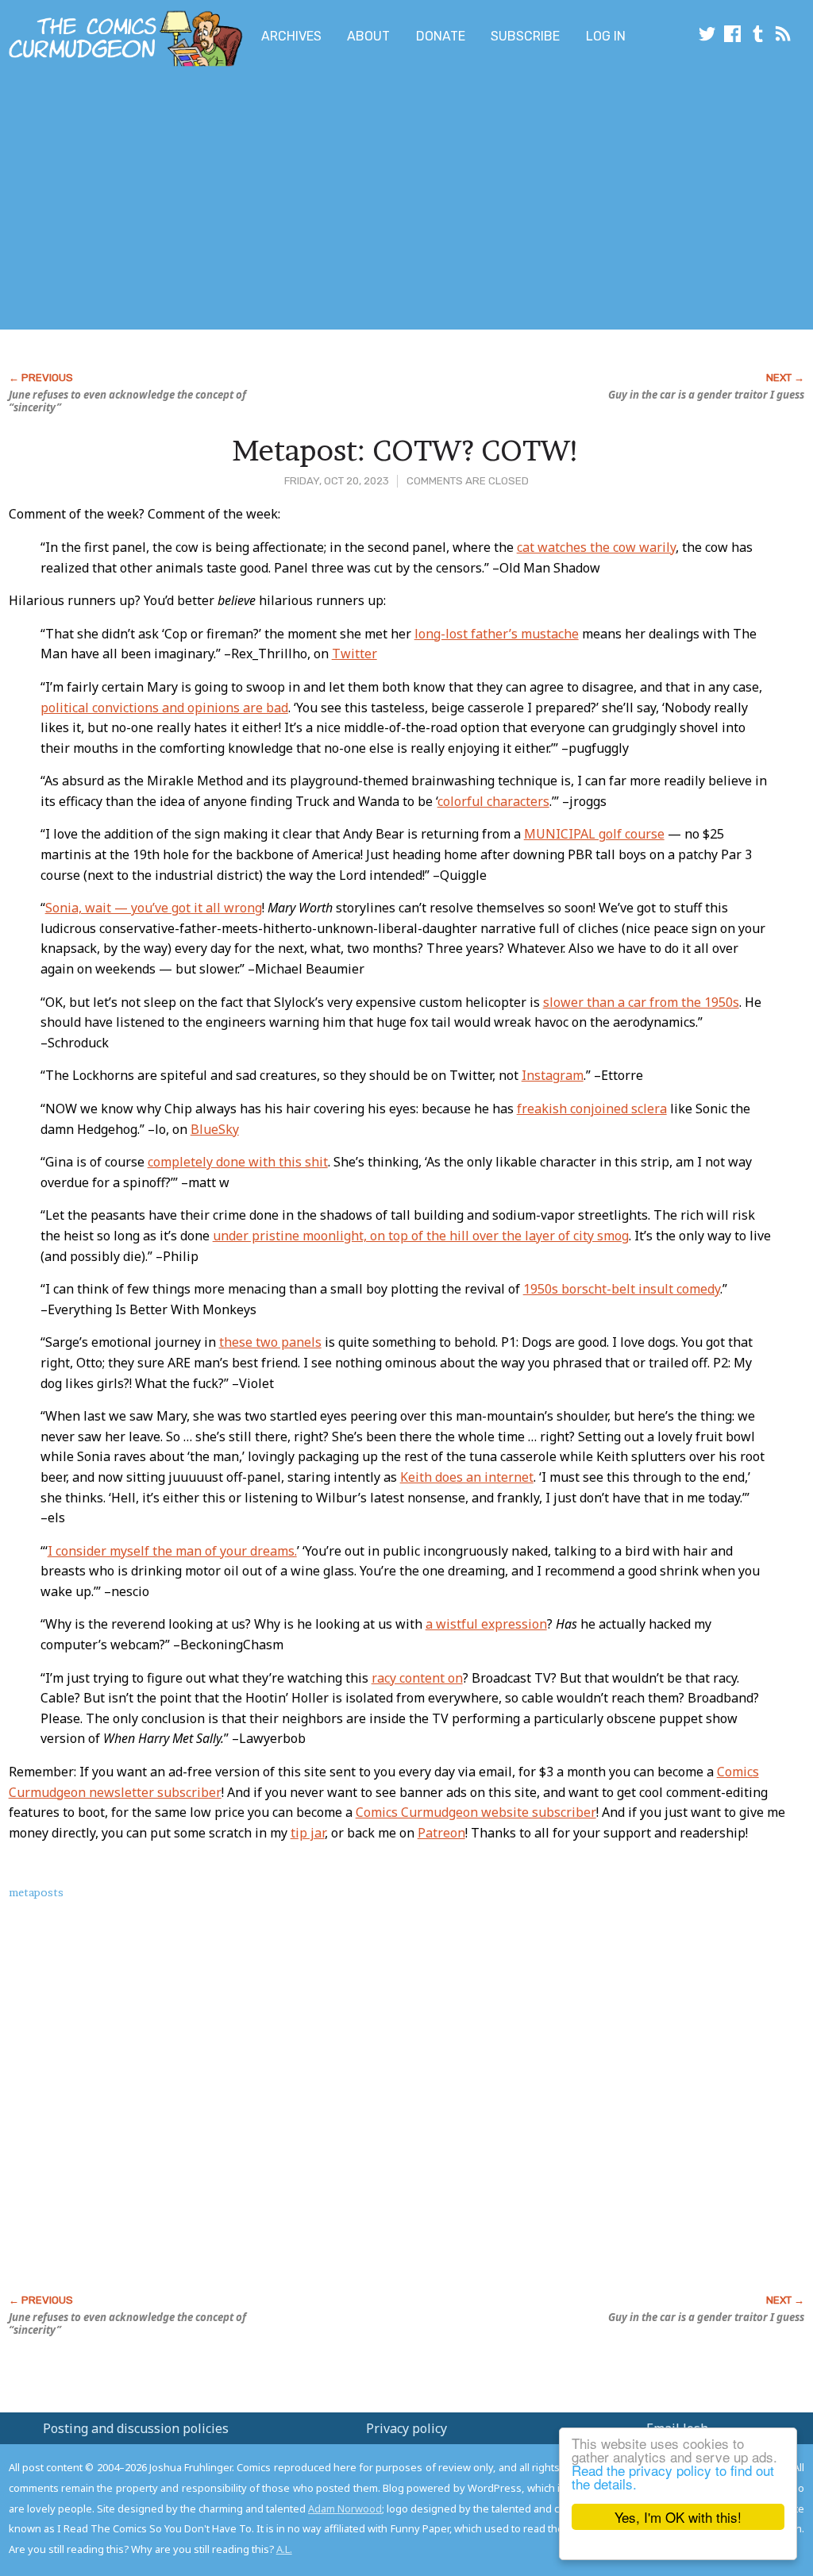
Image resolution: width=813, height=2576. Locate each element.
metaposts (36, 1892)
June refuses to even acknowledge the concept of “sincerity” (127, 401)
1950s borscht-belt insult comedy (622, 1289)
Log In (606, 36)
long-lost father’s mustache (497, 634)
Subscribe (525, 36)
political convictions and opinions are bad (164, 708)
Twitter (354, 654)
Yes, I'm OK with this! (678, 2517)
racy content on (417, 1678)
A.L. (284, 2549)
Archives (291, 36)
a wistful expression (486, 1624)
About (368, 36)
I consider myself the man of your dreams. (172, 1551)
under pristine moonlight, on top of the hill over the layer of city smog (421, 1236)
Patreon (441, 1833)
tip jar (308, 1833)
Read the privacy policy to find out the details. (673, 2477)
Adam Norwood (345, 2509)
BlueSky (215, 1129)
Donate (441, 36)
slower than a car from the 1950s (641, 1002)
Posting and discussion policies (136, 2428)
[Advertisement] (314, 201)
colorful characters (493, 801)
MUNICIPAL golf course (594, 834)
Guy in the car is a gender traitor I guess (706, 395)
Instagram (553, 1075)
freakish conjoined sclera (592, 1109)
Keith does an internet (467, 1477)
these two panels (270, 1342)
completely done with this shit (238, 1162)
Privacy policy (406, 2428)
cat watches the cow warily (596, 547)
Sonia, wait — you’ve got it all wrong (154, 908)
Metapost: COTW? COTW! (406, 450)
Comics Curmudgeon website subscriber (476, 1812)
